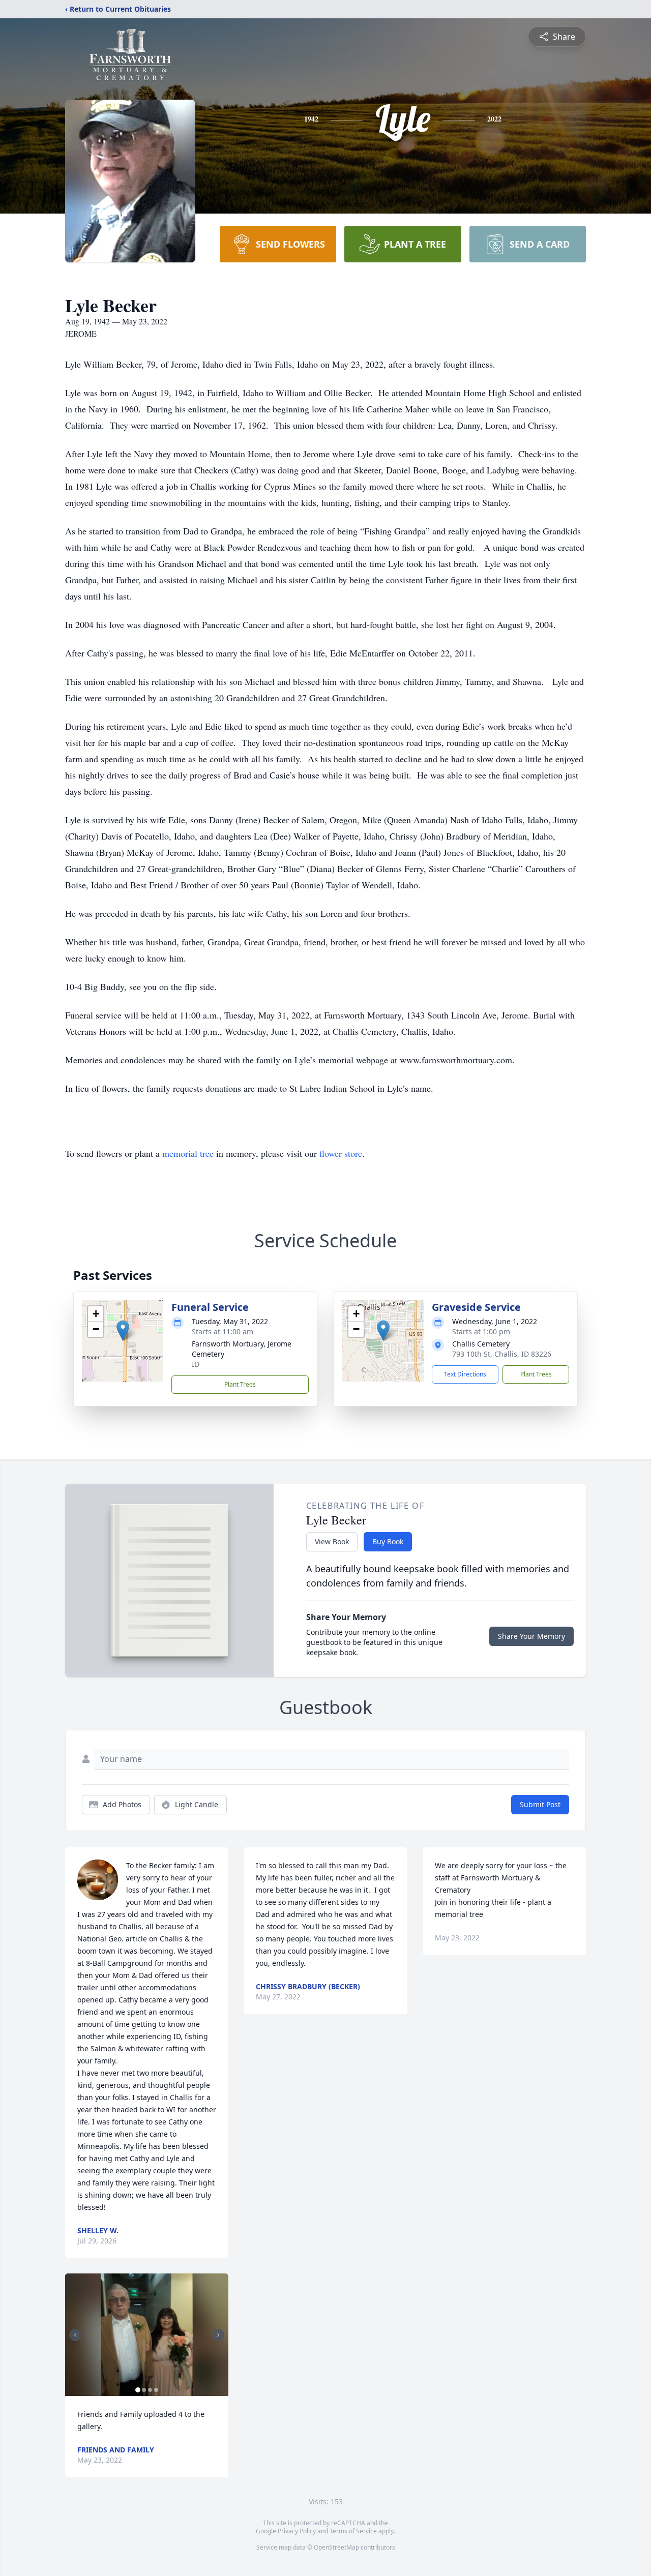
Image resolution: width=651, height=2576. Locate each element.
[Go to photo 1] (138, 2390)
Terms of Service (353, 2531)
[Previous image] (75, 2335)
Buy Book (388, 1541)
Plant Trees (240, 1384)
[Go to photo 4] (156, 2390)
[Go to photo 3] (150, 2390)
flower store (341, 1153)
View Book (332, 1541)
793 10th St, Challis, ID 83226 (502, 1354)
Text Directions (465, 1374)
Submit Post (540, 1804)
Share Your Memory (531, 1636)
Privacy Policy (297, 2531)
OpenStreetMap (336, 2547)
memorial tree (188, 1153)
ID (196, 1364)
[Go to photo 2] (144, 2390)
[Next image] (218, 2335)
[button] (123, 1330)
